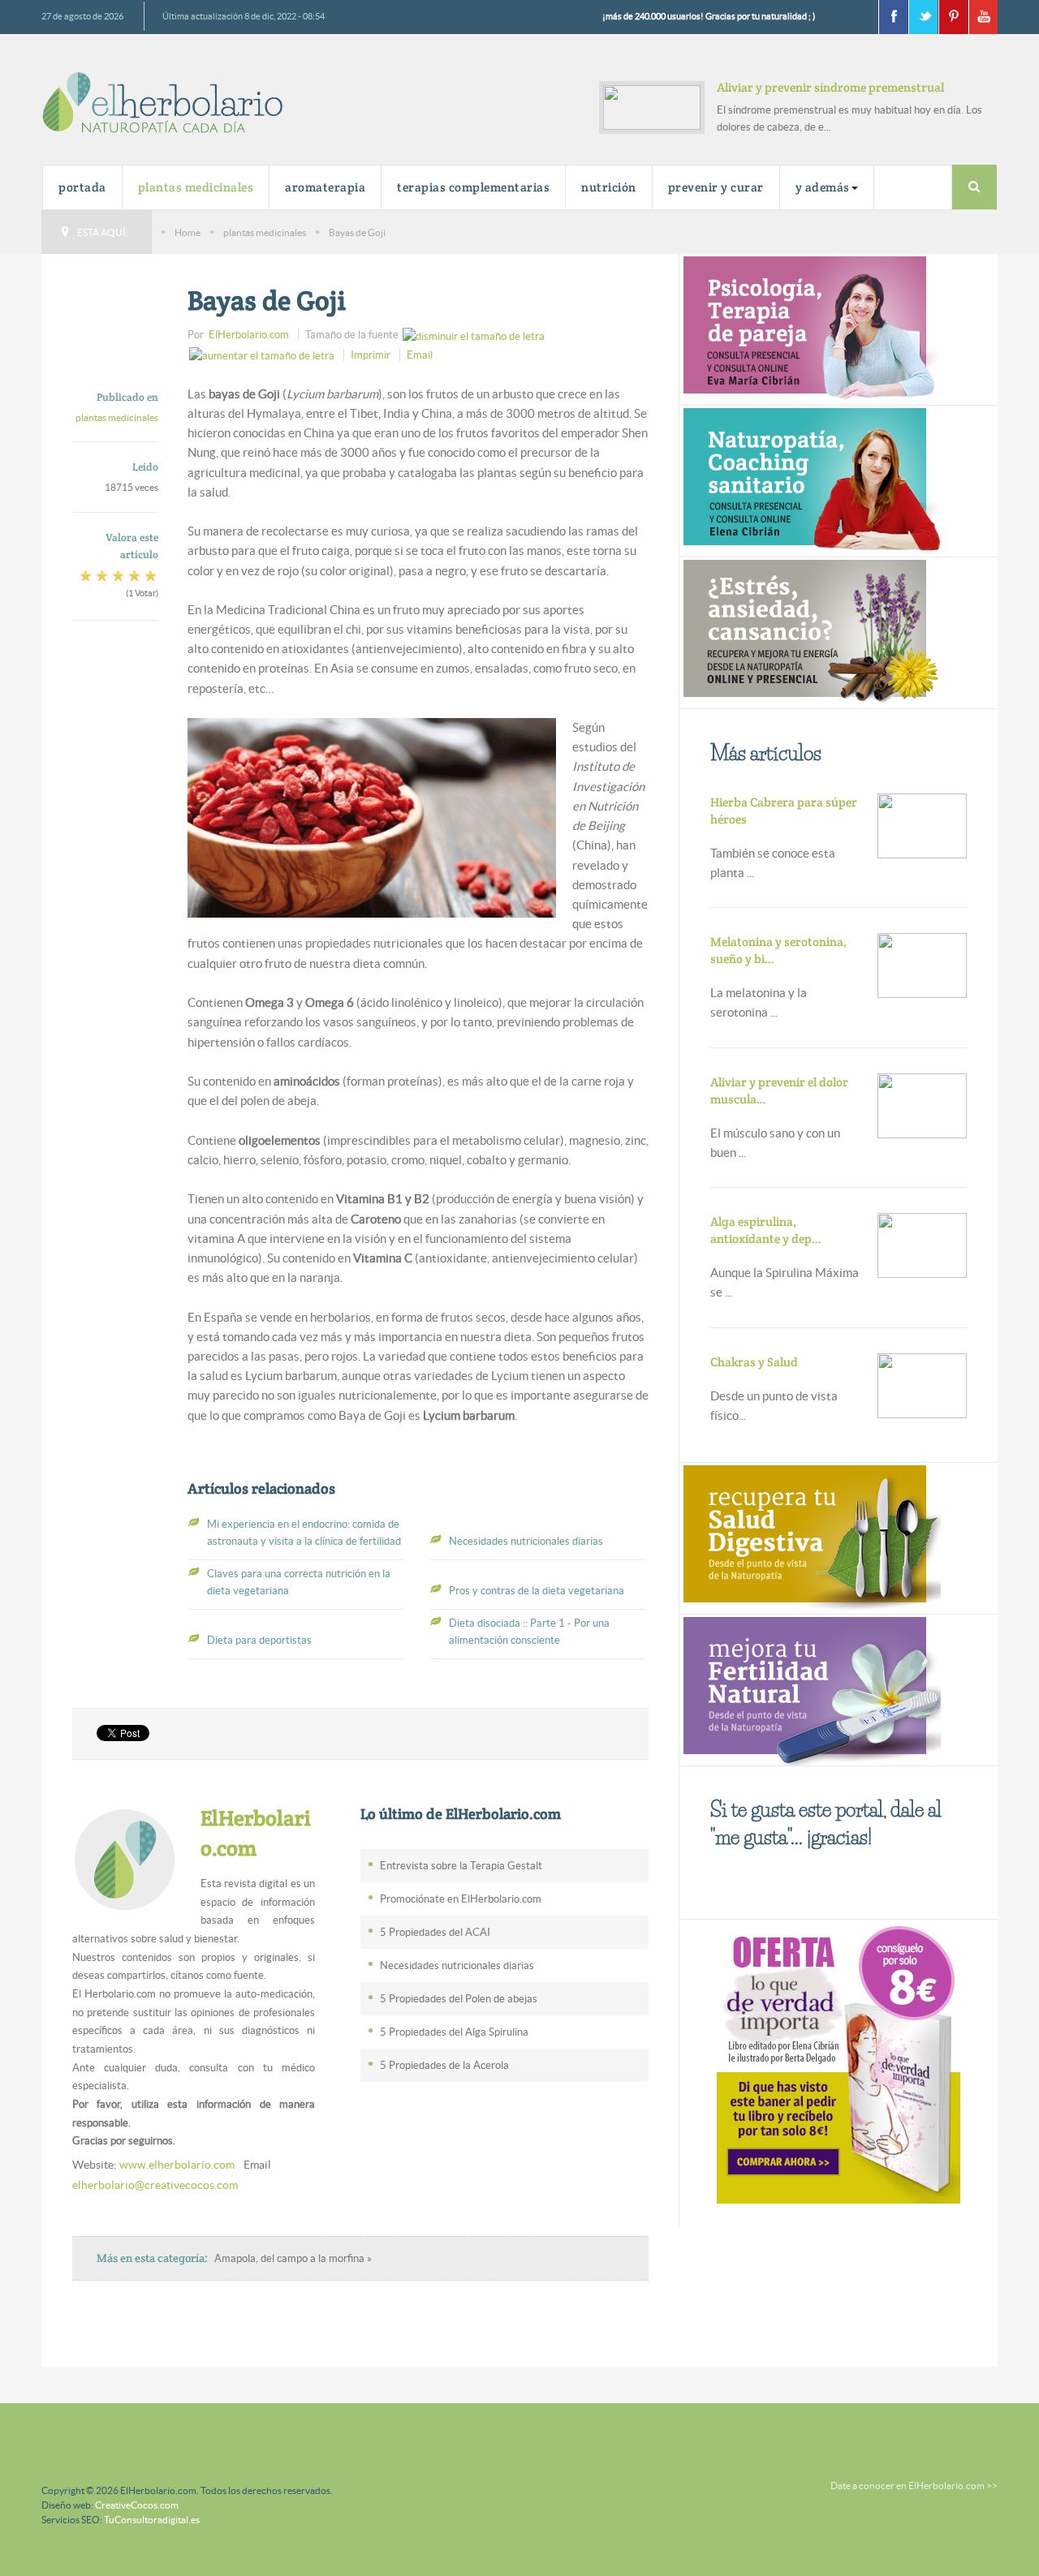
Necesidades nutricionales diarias (526, 1541)
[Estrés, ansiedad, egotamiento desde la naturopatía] (810, 632)
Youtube (983, 17)
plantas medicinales (196, 187)
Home (188, 232)
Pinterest (953, 17)
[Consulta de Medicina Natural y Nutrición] (810, 328)
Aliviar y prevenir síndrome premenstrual (830, 87)
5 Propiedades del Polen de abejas (459, 1999)
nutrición (609, 187)
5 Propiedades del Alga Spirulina (454, 2032)
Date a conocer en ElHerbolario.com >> (914, 2486)
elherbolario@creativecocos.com (155, 2185)
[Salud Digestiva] (810, 1536)
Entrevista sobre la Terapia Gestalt (461, 1866)
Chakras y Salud (754, 1362)
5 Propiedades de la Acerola (444, 2065)
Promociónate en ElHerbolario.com (461, 1899)
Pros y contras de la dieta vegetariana (537, 1591)
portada (82, 187)
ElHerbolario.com (249, 335)
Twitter (923, 17)
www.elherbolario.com (177, 2165)
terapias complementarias (473, 187)
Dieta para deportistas (259, 1640)
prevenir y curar (716, 187)
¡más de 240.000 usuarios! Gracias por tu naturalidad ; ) (709, 16)
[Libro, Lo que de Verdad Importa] (839, 2062)
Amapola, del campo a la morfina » (293, 2258)
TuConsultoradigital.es (152, 2520)
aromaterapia (325, 187)
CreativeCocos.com (137, 2505)
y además (823, 187)
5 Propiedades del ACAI (435, 1932)
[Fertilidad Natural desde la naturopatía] (810, 1688)
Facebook (893, 17)
